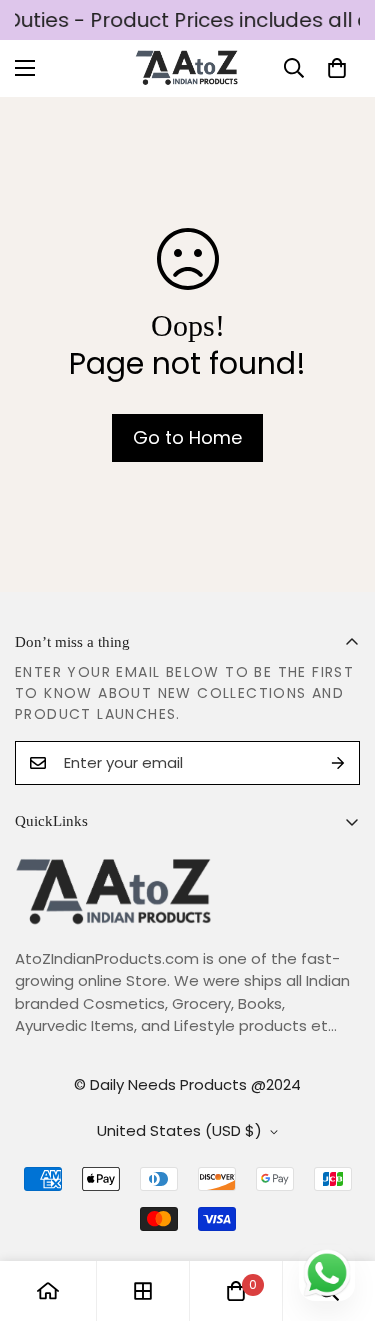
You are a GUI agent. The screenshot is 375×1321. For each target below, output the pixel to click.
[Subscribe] (338, 763)
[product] (48, 1291)
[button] (337, 68)
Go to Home (187, 437)
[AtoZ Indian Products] (187, 68)
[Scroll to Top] (339, 1215)
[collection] (143, 1291)
